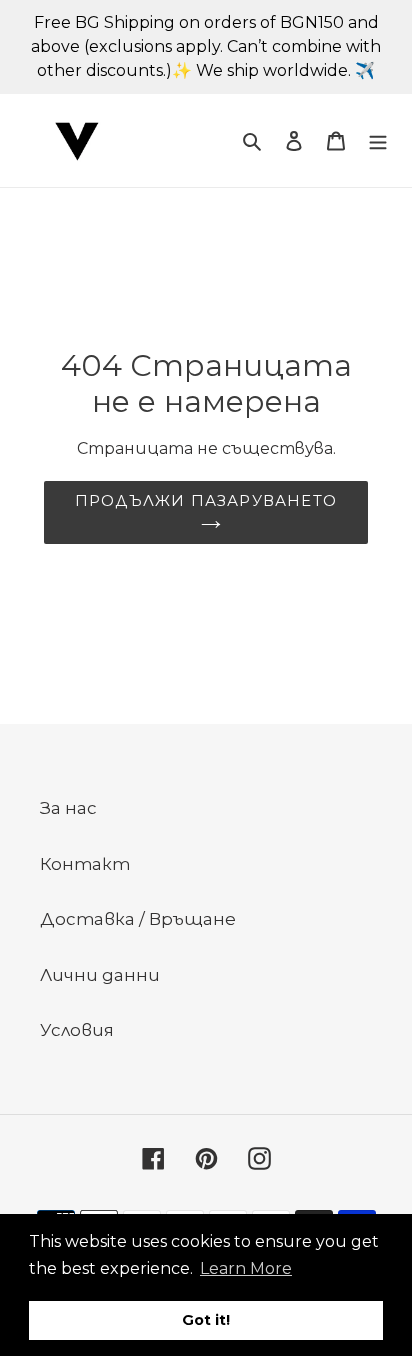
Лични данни (100, 975)
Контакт (85, 864)
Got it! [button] (206, 1320)
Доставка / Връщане (138, 919)
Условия (77, 1030)
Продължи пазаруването (206, 500)
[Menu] (378, 141)
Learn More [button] (246, 1268)
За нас (68, 808)
